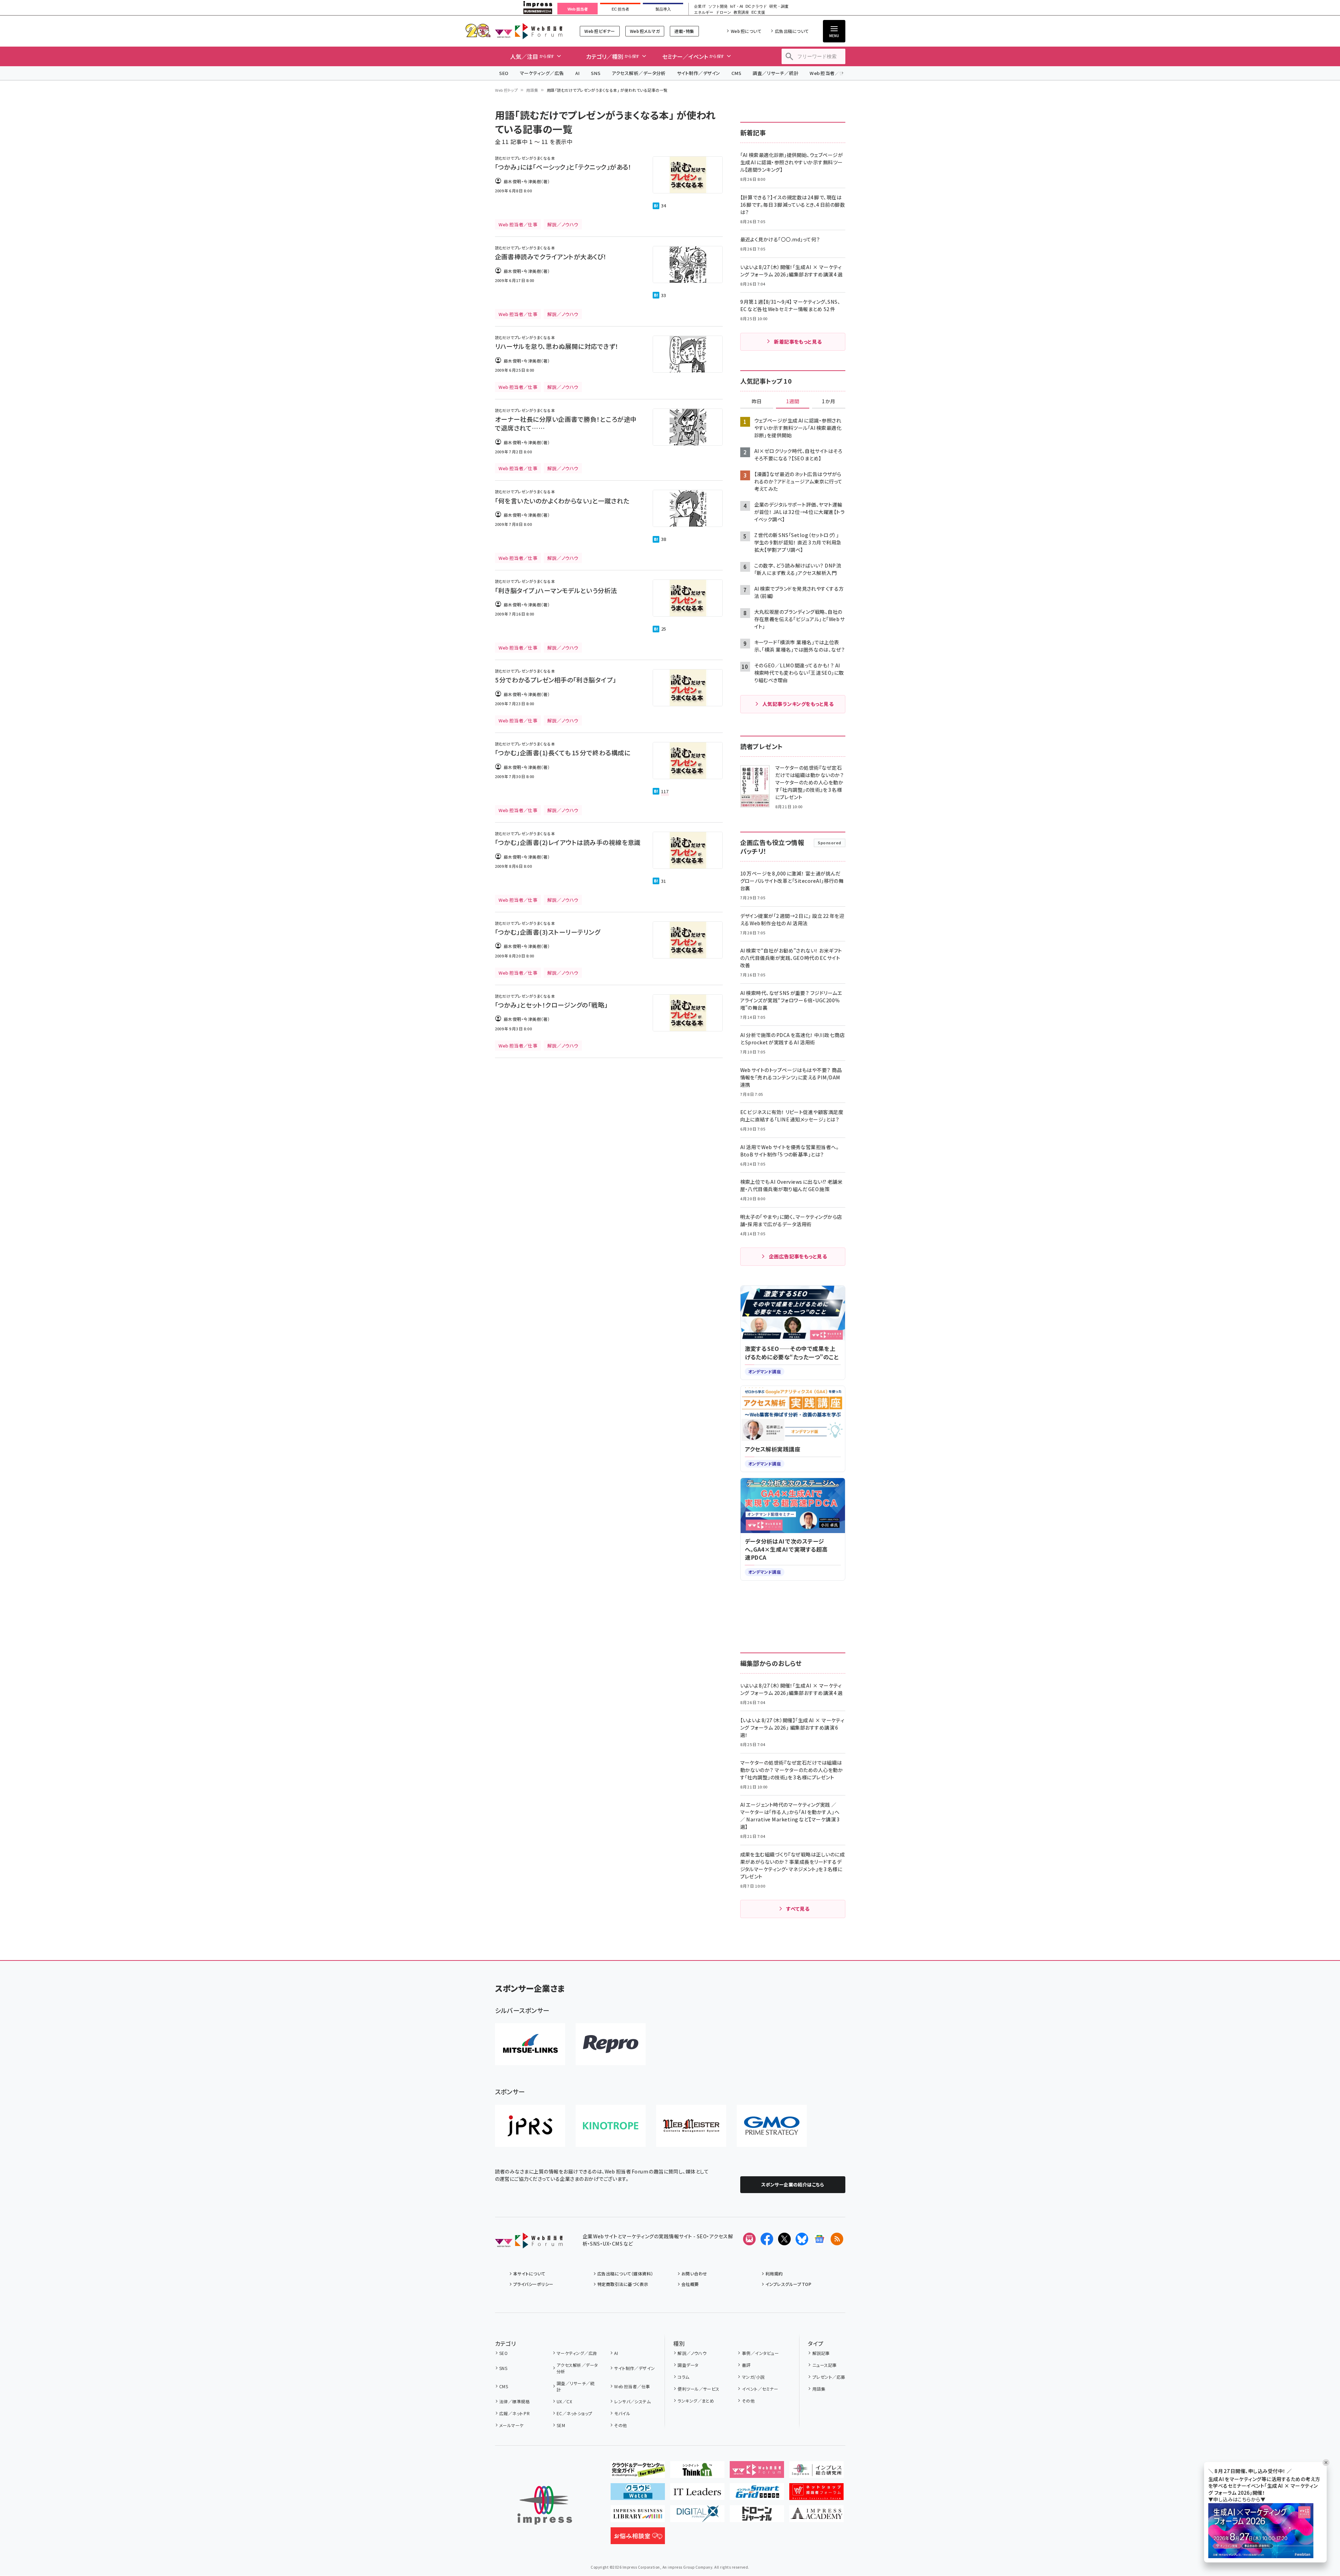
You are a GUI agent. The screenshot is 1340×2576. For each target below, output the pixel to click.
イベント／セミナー (760, 2389)
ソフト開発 (718, 6)
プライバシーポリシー (533, 2284)
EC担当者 (620, 9)
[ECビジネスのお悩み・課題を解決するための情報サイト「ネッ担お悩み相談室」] (638, 2539)
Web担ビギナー (600, 31)
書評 (746, 2365)
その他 (620, 2425)
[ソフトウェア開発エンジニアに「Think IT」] (697, 2472)
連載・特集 (684, 31)
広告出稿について (792, 31)
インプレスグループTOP (788, 2284)
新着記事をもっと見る (798, 342)
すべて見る (798, 1909)
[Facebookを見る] (767, 2239)
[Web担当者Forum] (529, 2243)
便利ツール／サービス (699, 2389)
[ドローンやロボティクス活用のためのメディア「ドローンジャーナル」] (757, 2516)
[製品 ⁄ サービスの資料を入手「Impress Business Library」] (638, 2516)
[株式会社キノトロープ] (611, 2126)
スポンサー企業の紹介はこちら (793, 2185)
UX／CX (564, 2401)
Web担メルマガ (645, 31)
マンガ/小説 (753, 2377)
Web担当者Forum (529, 31)
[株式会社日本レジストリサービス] (530, 2126)
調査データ (688, 2365)
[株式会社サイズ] (691, 2126)
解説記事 (821, 2353)
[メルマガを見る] (749, 2239)
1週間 (793, 401)
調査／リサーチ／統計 (775, 73)
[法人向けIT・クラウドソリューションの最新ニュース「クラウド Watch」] (638, 2494)
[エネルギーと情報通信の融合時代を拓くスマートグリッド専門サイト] (757, 2494)
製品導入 (663, 9)
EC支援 (758, 12)
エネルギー (704, 12)
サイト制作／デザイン (699, 73)
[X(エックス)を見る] (784, 2239)
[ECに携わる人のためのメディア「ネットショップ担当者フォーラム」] (816, 2494)
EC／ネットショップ (575, 2413)
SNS (596, 73)
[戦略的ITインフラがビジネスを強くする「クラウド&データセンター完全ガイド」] (638, 2472)
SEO (504, 73)
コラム (683, 2377)
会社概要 (690, 2284)
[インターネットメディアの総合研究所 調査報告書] (816, 2472)
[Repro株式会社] (611, 2044)
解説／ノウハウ (692, 2353)
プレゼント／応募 (829, 2377)
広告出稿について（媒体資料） (625, 2273)
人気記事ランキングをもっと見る (798, 704)
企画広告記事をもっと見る (798, 1256)
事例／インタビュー (760, 2353)
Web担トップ (507, 90)
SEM (561, 2425)
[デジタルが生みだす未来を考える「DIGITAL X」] (697, 2516)
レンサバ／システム (632, 2401)
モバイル (622, 2413)
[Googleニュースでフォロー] (819, 2239)
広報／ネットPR (514, 2413)
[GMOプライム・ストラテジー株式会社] (772, 2126)
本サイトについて (529, 2273)
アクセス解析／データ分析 (639, 73)
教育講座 (741, 12)
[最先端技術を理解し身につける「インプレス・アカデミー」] (816, 2516)
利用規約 (774, 2273)
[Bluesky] (802, 2239)
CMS (736, 73)
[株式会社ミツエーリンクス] (530, 2044)
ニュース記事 (824, 2365)
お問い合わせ (694, 2273)
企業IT (700, 6)
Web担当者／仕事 (829, 73)
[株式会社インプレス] (545, 2505)
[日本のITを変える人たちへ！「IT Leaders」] (697, 2494)
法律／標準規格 (514, 2401)
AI (578, 73)
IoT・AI (737, 6)
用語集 (532, 90)
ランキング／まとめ (696, 2401)
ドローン (723, 12)
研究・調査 (779, 6)
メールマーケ (511, 2425)
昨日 (757, 401)
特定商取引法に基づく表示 (623, 2284)
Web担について (746, 31)
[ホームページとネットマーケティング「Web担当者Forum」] (757, 2472)
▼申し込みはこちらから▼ (1237, 2500)
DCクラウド (756, 6)
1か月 (829, 401)
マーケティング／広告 (542, 73)
